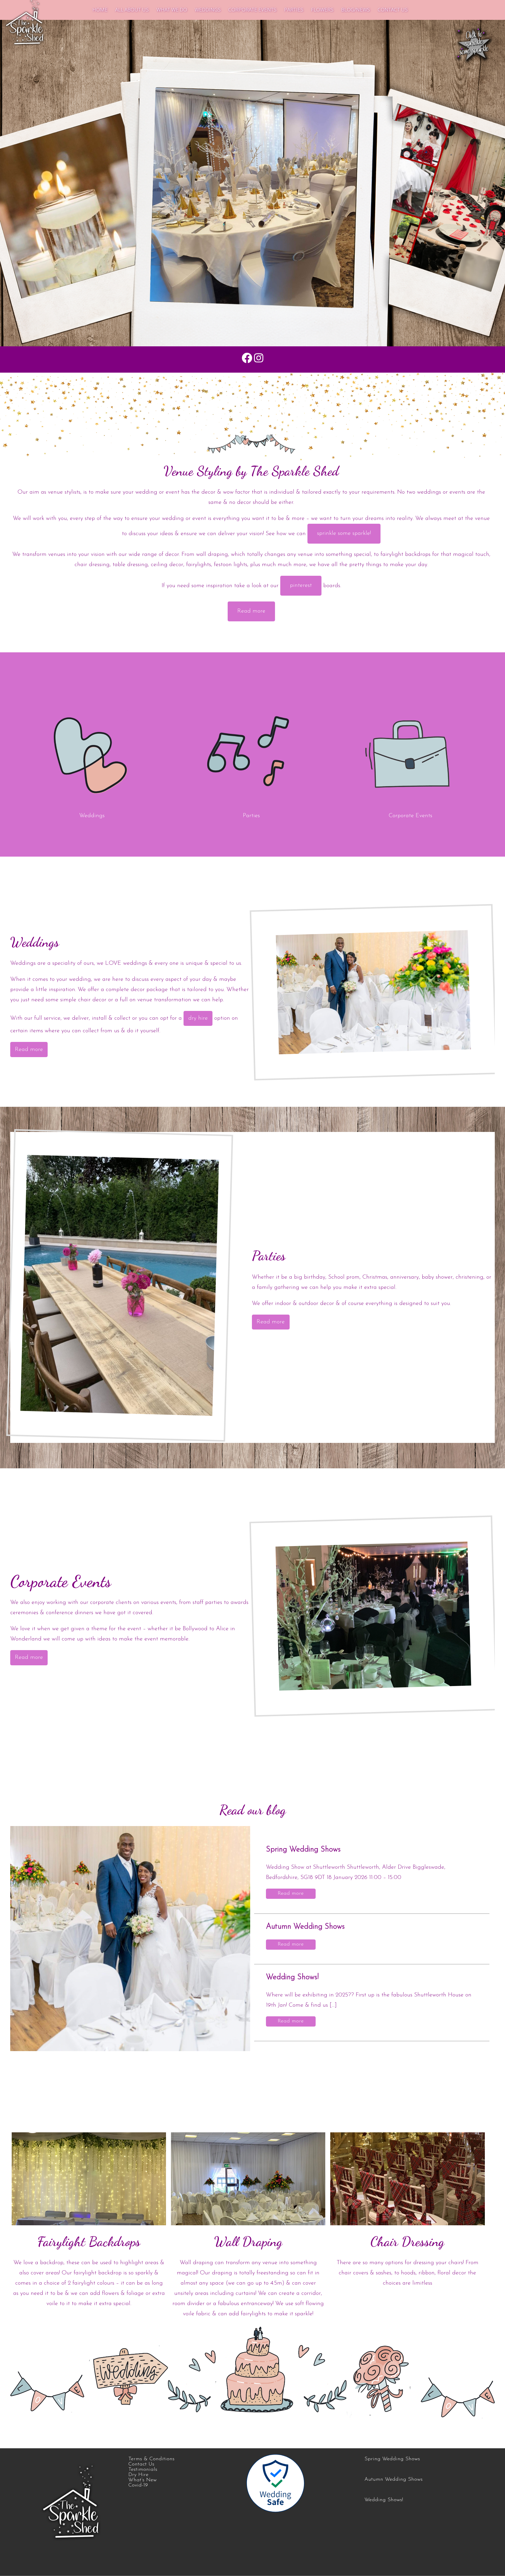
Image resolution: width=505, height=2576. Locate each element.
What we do (172, 9)
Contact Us (393, 9)
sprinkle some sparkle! (344, 533)
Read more (251, 611)
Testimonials (143, 2470)
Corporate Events (252, 9)
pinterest (301, 585)
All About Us (132, 9)
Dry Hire (138, 2475)
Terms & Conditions (151, 2459)
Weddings (208, 9)
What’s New (142, 2480)
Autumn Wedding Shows (305, 1927)
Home (100, 9)
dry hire (198, 1018)
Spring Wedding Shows (303, 1850)
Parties (294, 9)
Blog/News (356, 9)
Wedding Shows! (292, 1977)
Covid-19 (138, 2485)
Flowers (322, 9)
